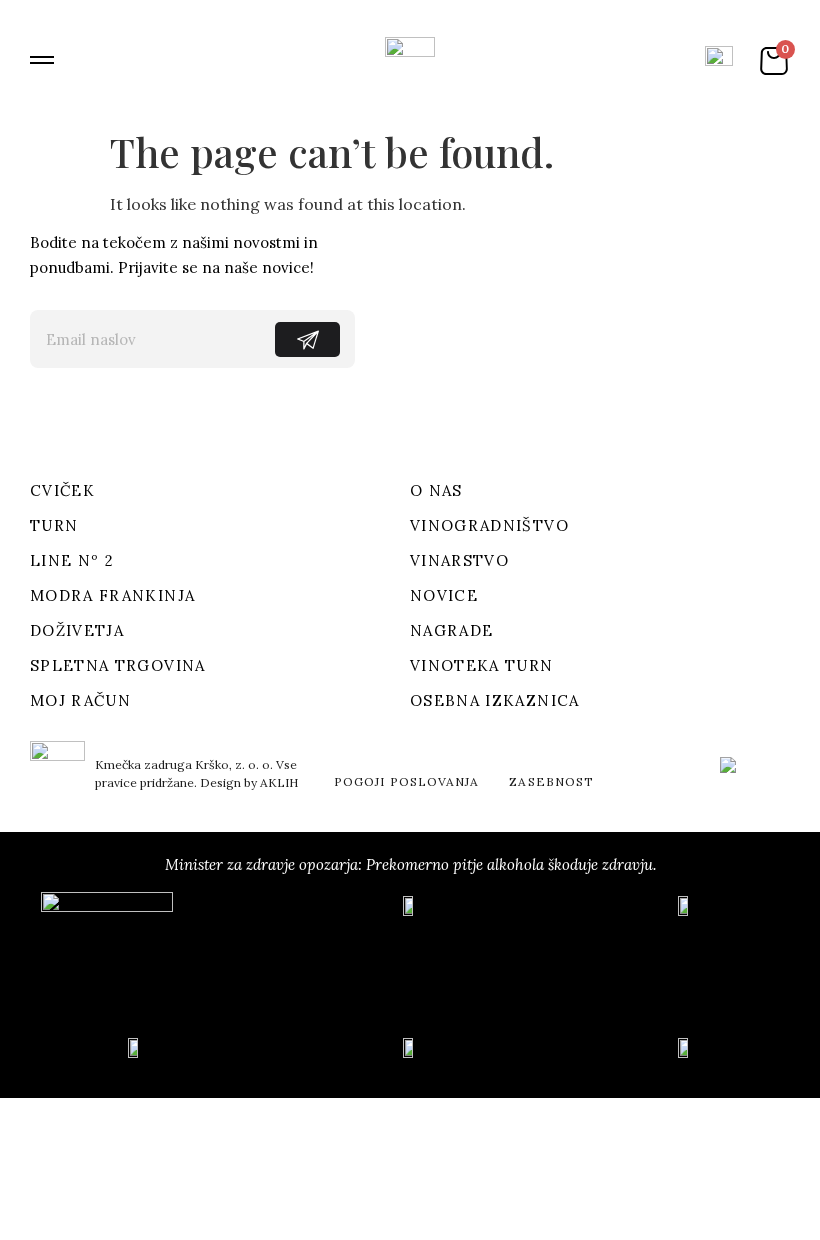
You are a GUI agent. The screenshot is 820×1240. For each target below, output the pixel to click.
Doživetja (77, 630)
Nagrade (451, 630)
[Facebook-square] (49, 422)
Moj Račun (80, 700)
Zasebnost (551, 781)
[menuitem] (750, 777)
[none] (750, 777)
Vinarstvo (459, 560)
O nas (436, 490)
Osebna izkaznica (495, 700)
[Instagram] (110, 422)
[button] (42, 60)
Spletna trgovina (118, 665)
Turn (54, 525)
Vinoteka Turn (482, 665)
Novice (444, 595)
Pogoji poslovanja (406, 781)
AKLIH (279, 782)
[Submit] (307, 339)
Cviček (62, 490)
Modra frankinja (112, 595)
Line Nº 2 (72, 560)
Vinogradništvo (489, 525)
